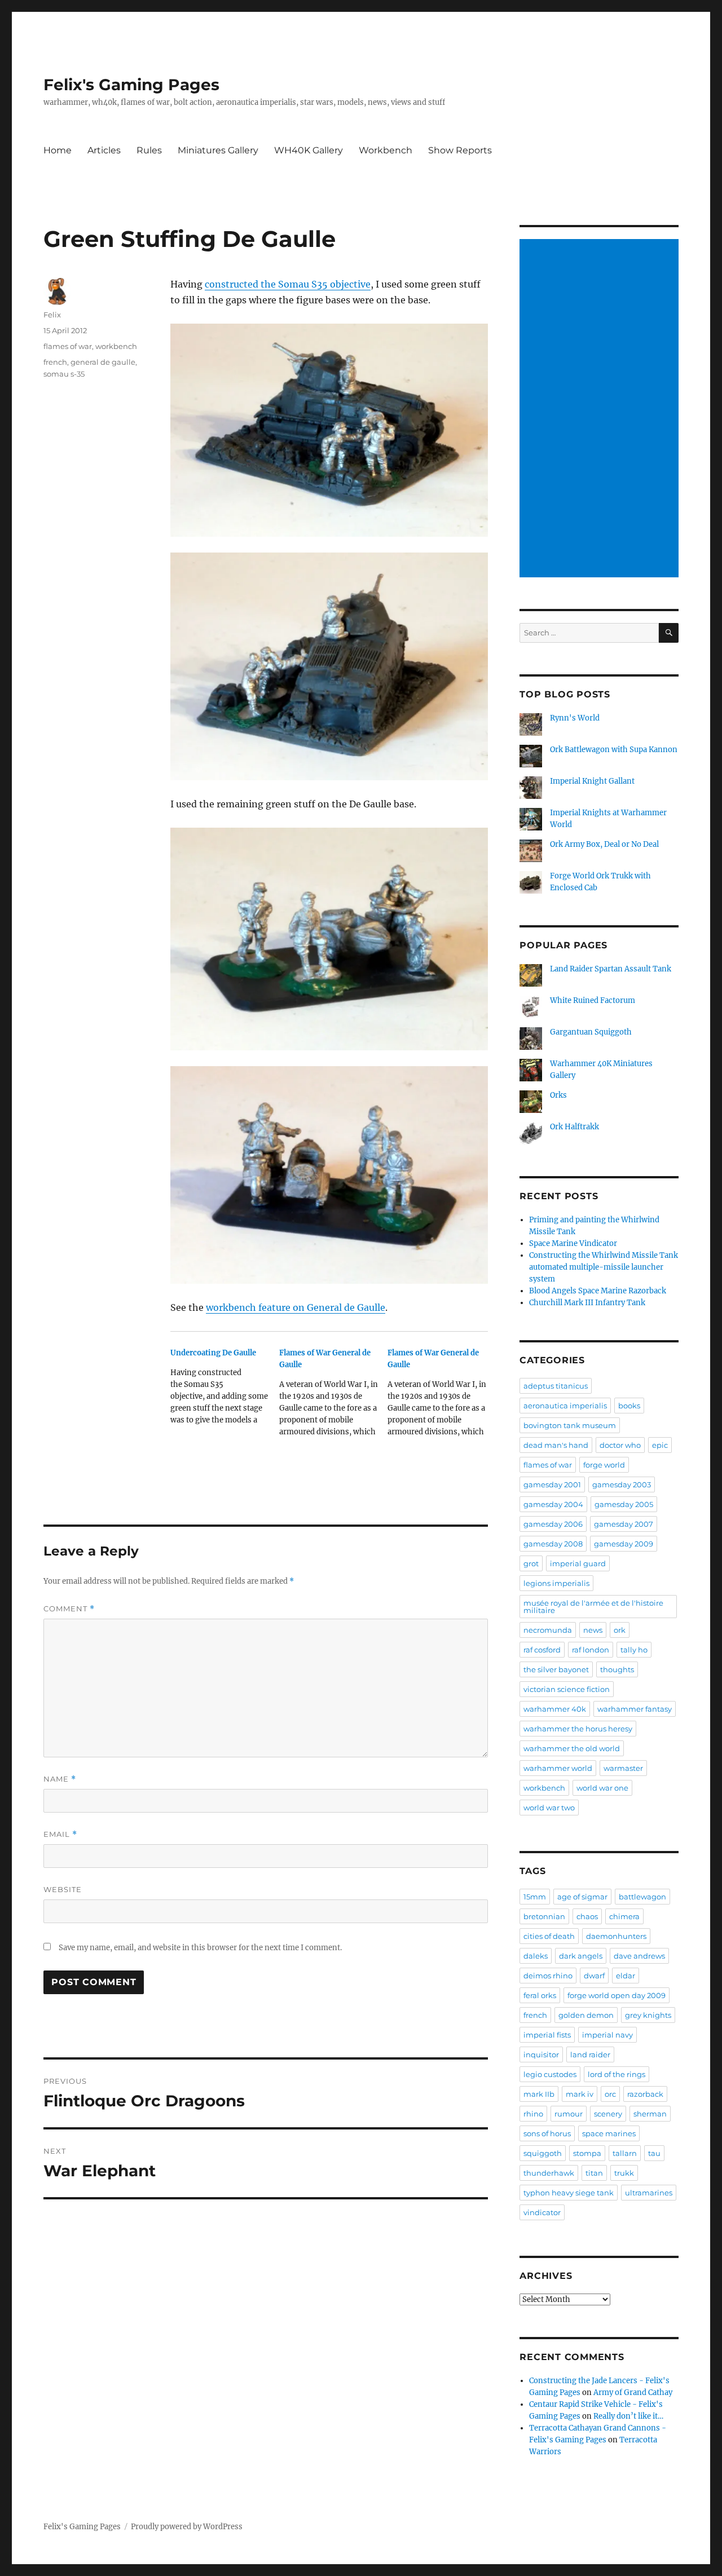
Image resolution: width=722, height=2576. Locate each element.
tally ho (634, 1650)
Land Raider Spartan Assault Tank (611, 969)
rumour (569, 2114)
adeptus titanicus (556, 1386)
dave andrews (639, 1956)
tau (654, 2153)
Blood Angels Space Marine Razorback (598, 1291)
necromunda (548, 1630)
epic (660, 1445)
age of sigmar (582, 1897)
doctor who (620, 1445)
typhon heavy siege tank (569, 2193)
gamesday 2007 (624, 1524)
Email (60, 1834)
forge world (604, 1465)
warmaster (623, 1768)
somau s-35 (64, 374)
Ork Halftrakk (574, 1127)
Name (60, 1779)
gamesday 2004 (553, 1504)
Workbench (386, 150)
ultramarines (649, 2193)
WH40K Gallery (309, 150)
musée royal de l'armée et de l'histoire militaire (593, 1607)
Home (58, 150)
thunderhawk (549, 2173)
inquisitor (541, 2054)
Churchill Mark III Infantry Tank (587, 1303)
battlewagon (642, 1897)
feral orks (540, 1995)
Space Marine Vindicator (573, 1243)
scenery (608, 2114)
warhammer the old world (572, 1748)
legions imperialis (556, 1583)
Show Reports (460, 150)
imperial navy (607, 2035)
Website (63, 1889)
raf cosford (542, 1650)
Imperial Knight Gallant (592, 781)
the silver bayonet (556, 1669)
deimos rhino (548, 1976)
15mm (535, 1897)
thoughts (617, 1669)
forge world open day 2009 (617, 1995)
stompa (587, 2153)
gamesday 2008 (553, 1544)
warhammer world (558, 1768)
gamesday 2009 (624, 1544)
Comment (69, 1609)
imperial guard (578, 1563)
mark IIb (539, 2094)
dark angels (581, 1956)
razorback (645, 2094)
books (629, 1406)
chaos (587, 1916)
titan (594, 2173)
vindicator (542, 2212)
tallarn (625, 2153)
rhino (533, 2114)
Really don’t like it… (628, 2416)
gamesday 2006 (553, 1524)
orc (610, 2094)
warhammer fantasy (635, 1709)
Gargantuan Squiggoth (591, 1032)
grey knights (648, 2015)
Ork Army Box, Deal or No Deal (604, 844)
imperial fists (547, 2035)
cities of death (549, 1936)
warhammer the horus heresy (578, 1729)
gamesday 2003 (622, 1484)
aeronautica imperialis (565, 1406)
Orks (558, 1095)
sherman (650, 2114)
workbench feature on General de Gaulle (296, 1307)
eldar (626, 1976)
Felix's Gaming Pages (131, 85)
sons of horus (547, 2133)
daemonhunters (616, 1936)
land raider (590, 2054)
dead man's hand (556, 1445)
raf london (591, 1650)
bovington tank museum (570, 1425)
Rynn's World (575, 718)
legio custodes (550, 2074)
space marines (609, 2133)
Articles (104, 150)
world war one (602, 1788)
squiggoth (543, 2153)
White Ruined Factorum (593, 1000)
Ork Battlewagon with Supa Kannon (614, 750)
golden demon (586, 2015)
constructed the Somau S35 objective (288, 284)
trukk (624, 2173)
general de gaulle (103, 362)
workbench (116, 346)
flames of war (68, 346)
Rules (149, 150)
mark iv (580, 2094)
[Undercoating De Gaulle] (224, 1390)
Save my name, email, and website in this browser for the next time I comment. (200, 1948)
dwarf (594, 1976)
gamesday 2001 (552, 1484)
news (593, 1630)
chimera (624, 1916)
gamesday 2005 (624, 1504)
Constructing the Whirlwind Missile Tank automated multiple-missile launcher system (604, 1267)
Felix (52, 315)
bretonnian (544, 1916)
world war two (549, 1808)
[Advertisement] (601, 409)
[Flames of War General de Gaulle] (333, 1396)
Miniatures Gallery (218, 150)
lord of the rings (617, 2074)
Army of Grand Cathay (633, 2392)
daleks (536, 1956)
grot (531, 1563)
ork (620, 1630)
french (55, 362)
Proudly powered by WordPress (187, 2527)
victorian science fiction (567, 1689)
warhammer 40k (555, 1709)
